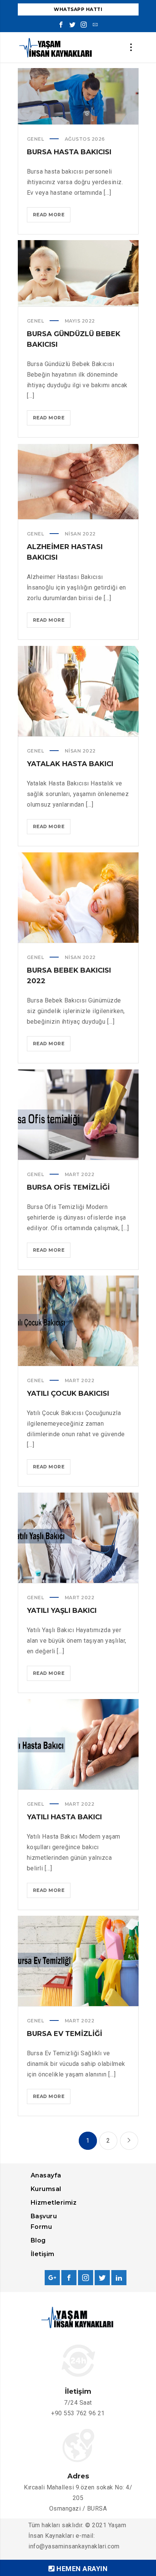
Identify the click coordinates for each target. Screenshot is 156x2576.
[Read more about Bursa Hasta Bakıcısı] (78, 96)
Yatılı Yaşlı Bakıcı (62, 1611)
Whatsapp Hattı (78, 9)
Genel (36, 139)
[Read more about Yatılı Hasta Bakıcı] (78, 1744)
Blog (38, 2240)
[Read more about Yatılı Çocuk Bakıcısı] (78, 1321)
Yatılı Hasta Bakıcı (64, 1817)
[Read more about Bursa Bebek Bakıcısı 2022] (78, 897)
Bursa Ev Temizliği (65, 2034)
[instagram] (84, 25)
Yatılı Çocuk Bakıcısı (68, 1394)
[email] (95, 25)
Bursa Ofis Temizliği (68, 1187)
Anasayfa (46, 2175)
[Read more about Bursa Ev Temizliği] (78, 1961)
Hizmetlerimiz (54, 2203)
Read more (52, 217)
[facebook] (61, 25)
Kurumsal (46, 2189)
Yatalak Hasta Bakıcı (70, 764)
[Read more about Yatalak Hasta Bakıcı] (78, 691)
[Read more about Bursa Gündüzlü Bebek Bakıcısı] (78, 273)
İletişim (43, 2254)
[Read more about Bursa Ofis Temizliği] (78, 1114)
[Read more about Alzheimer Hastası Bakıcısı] (78, 482)
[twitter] (72, 25)
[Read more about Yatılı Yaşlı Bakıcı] (78, 1538)
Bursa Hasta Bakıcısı (69, 152)
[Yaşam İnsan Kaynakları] (56, 47)
